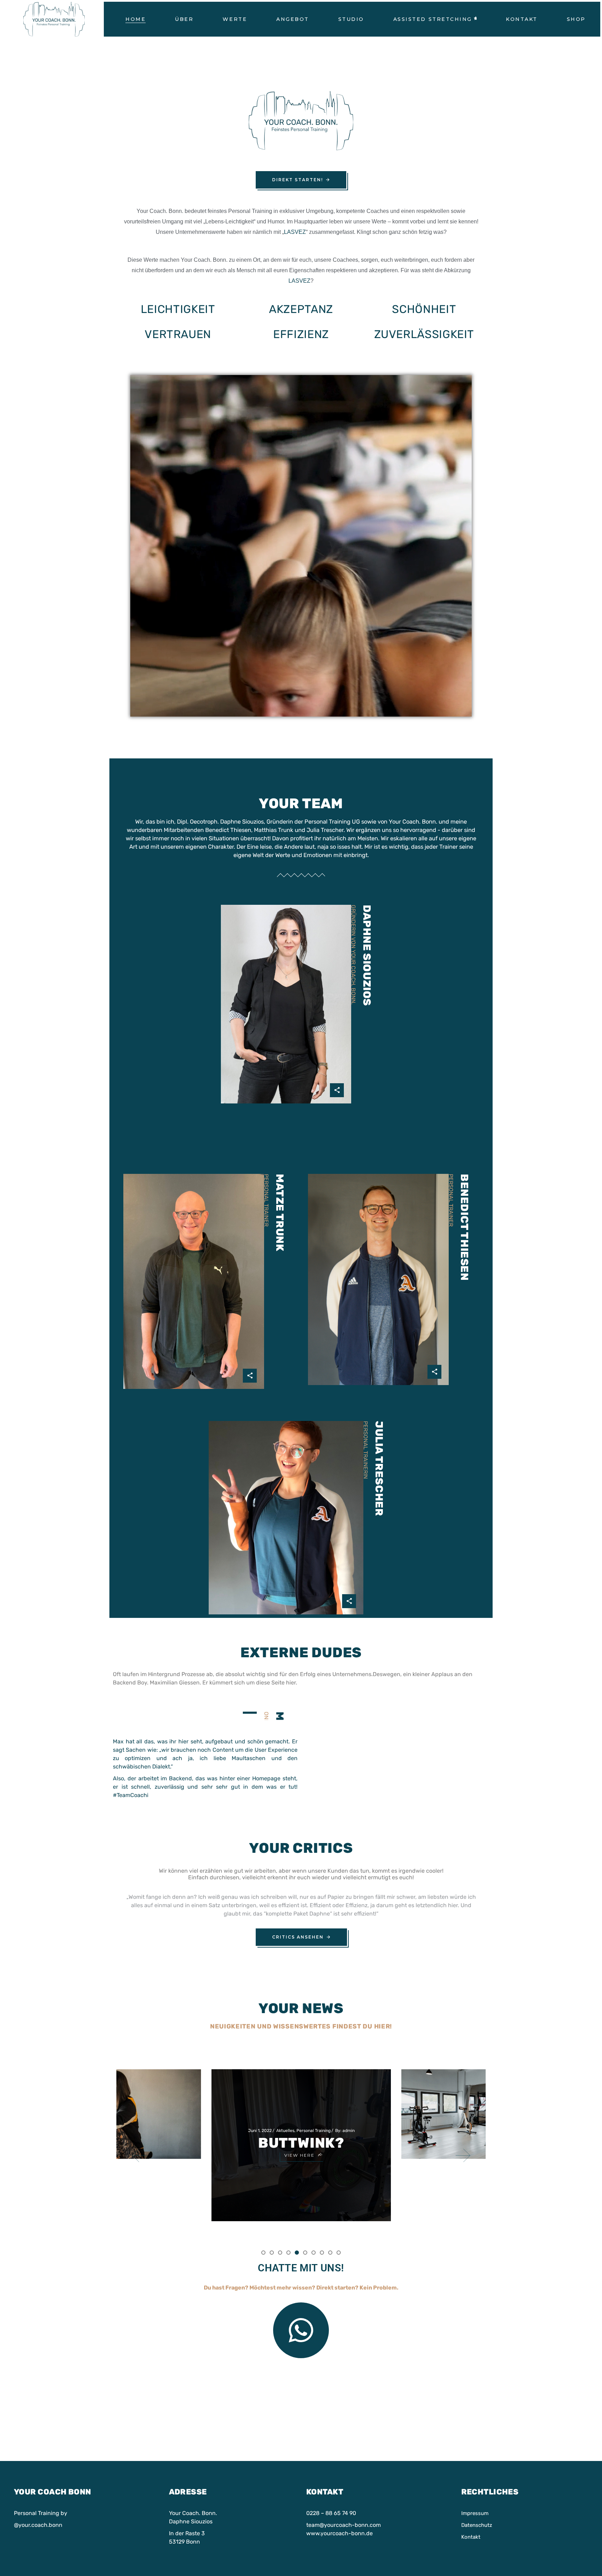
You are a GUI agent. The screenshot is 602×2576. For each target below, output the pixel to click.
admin (175, 2084)
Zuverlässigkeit (424, 334)
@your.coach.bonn (38, 2525)
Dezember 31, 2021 (468, 2109)
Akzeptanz (301, 309)
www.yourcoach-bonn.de (339, 2533)
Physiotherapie (142, 2084)
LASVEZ (295, 232)
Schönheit (424, 309)
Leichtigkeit (178, 309)
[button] (263, 2252)
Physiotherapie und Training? (301, 2127)
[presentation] (139, 2155)
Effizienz (301, 334)
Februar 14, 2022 (272, 2107)
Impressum (475, 2513)
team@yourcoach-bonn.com (344, 2525)
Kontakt (471, 2537)
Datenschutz (477, 2525)
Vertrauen (178, 334)
